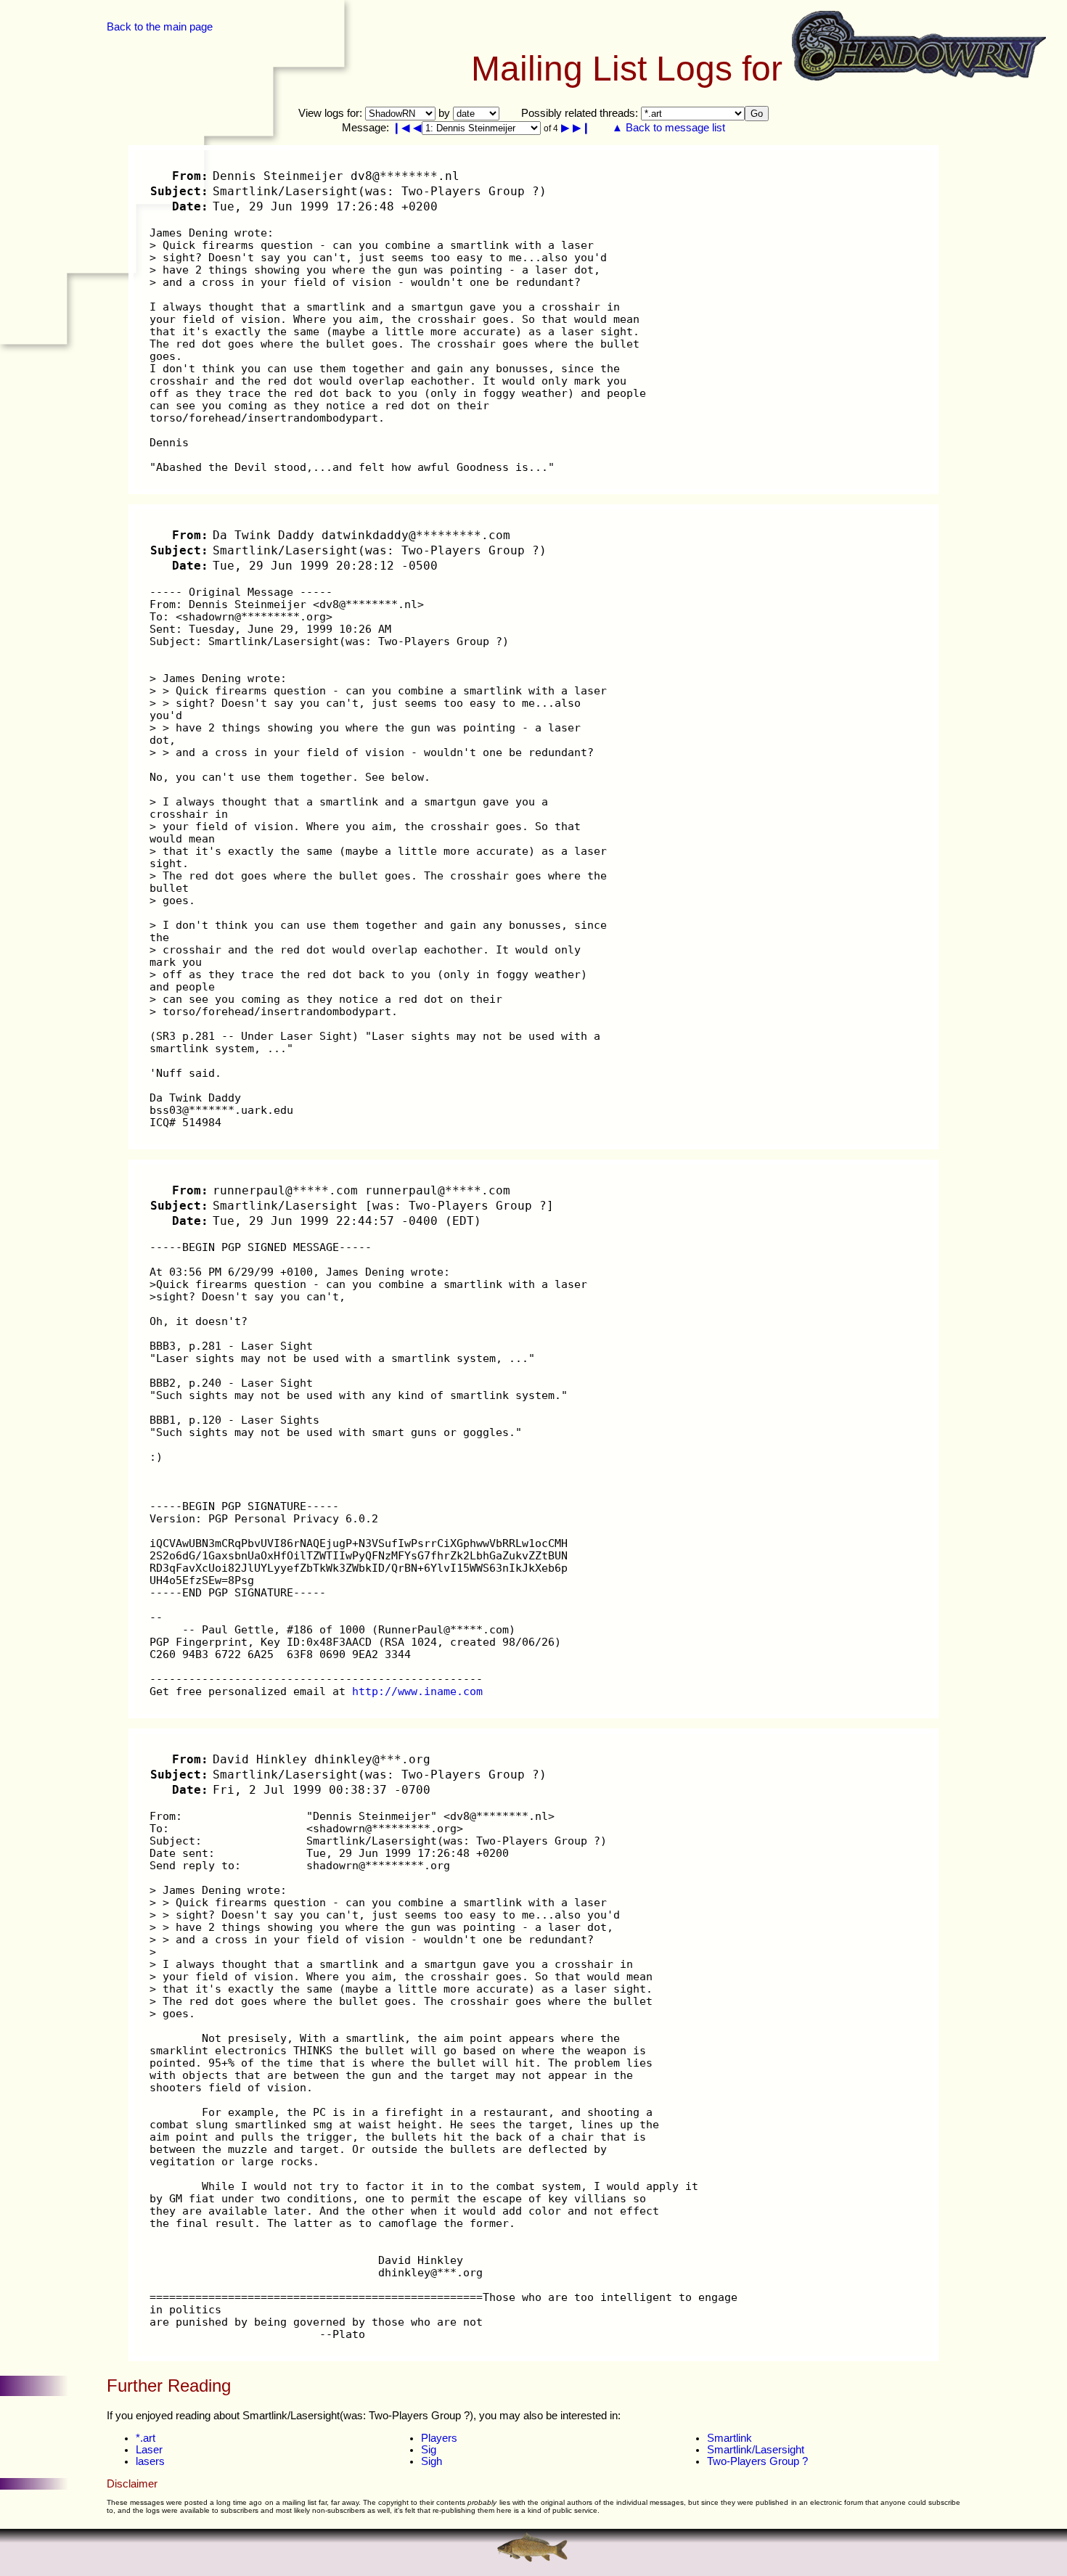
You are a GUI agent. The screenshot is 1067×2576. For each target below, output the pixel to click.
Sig (429, 2450)
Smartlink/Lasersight (756, 2450)
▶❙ (582, 128)
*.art (146, 2438)
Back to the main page (160, 27)
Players (439, 2438)
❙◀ (401, 128)
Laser (149, 2450)
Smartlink (729, 2438)
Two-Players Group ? (757, 2461)
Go (757, 114)
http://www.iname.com (417, 1691)
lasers (150, 2461)
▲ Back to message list (669, 128)
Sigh (432, 2461)
